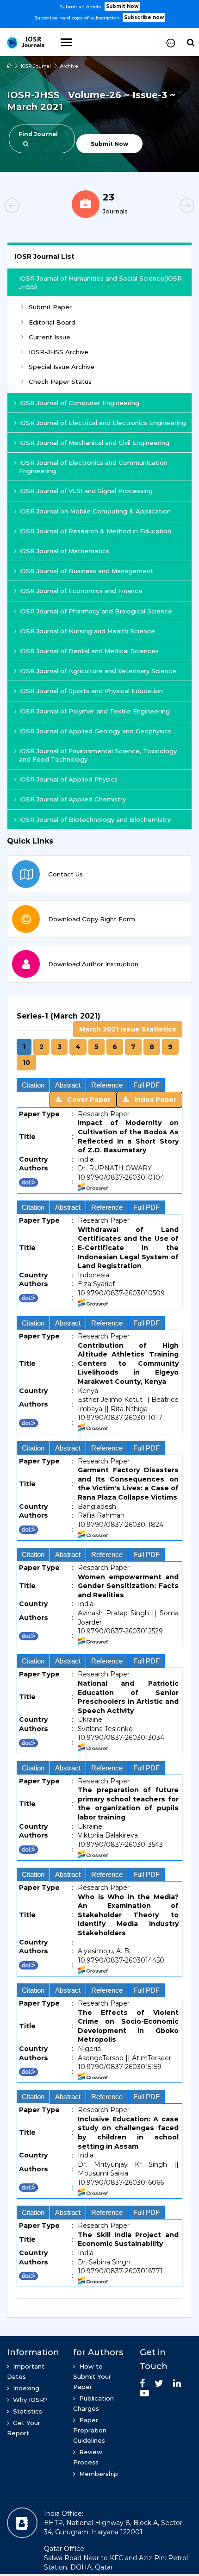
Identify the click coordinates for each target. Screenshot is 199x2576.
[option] (99, 11)
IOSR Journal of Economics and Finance (81, 591)
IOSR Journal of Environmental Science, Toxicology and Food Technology (98, 755)
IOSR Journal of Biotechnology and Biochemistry (95, 819)
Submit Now (122, 6)
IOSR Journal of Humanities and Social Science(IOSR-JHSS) (102, 282)
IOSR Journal (36, 66)
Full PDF (146, 1085)
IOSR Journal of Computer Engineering (79, 403)
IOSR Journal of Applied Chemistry (72, 799)
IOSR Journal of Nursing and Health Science (87, 631)
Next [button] (171, 207)
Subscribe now (144, 17)
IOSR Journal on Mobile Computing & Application (95, 511)
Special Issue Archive (62, 367)
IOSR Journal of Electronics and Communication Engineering (93, 467)
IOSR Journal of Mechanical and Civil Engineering (94, 443)
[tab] (99, 1653)
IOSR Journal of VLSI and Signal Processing (86, 491)
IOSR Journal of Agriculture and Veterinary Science (98, 671)
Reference (107, 1085)
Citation (33, 1085)
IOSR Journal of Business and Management (86, 571)
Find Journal (38, 134)
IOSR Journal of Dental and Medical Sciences (89, 651)
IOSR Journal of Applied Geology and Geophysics (95, 731)
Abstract (68, 1085)
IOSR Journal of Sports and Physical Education (91, 691)
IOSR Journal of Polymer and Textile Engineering (94, 711)
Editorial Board (52, 322)
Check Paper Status (60, 381)
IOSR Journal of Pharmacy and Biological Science (96, 611)
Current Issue (50, 337)
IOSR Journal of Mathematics (64, 551)
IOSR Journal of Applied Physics (68, 779)
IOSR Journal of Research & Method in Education (95, 531)
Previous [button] (28, 207)
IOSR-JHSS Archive (59, 352)
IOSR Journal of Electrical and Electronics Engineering (103, 423)
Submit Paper (50, 307)
